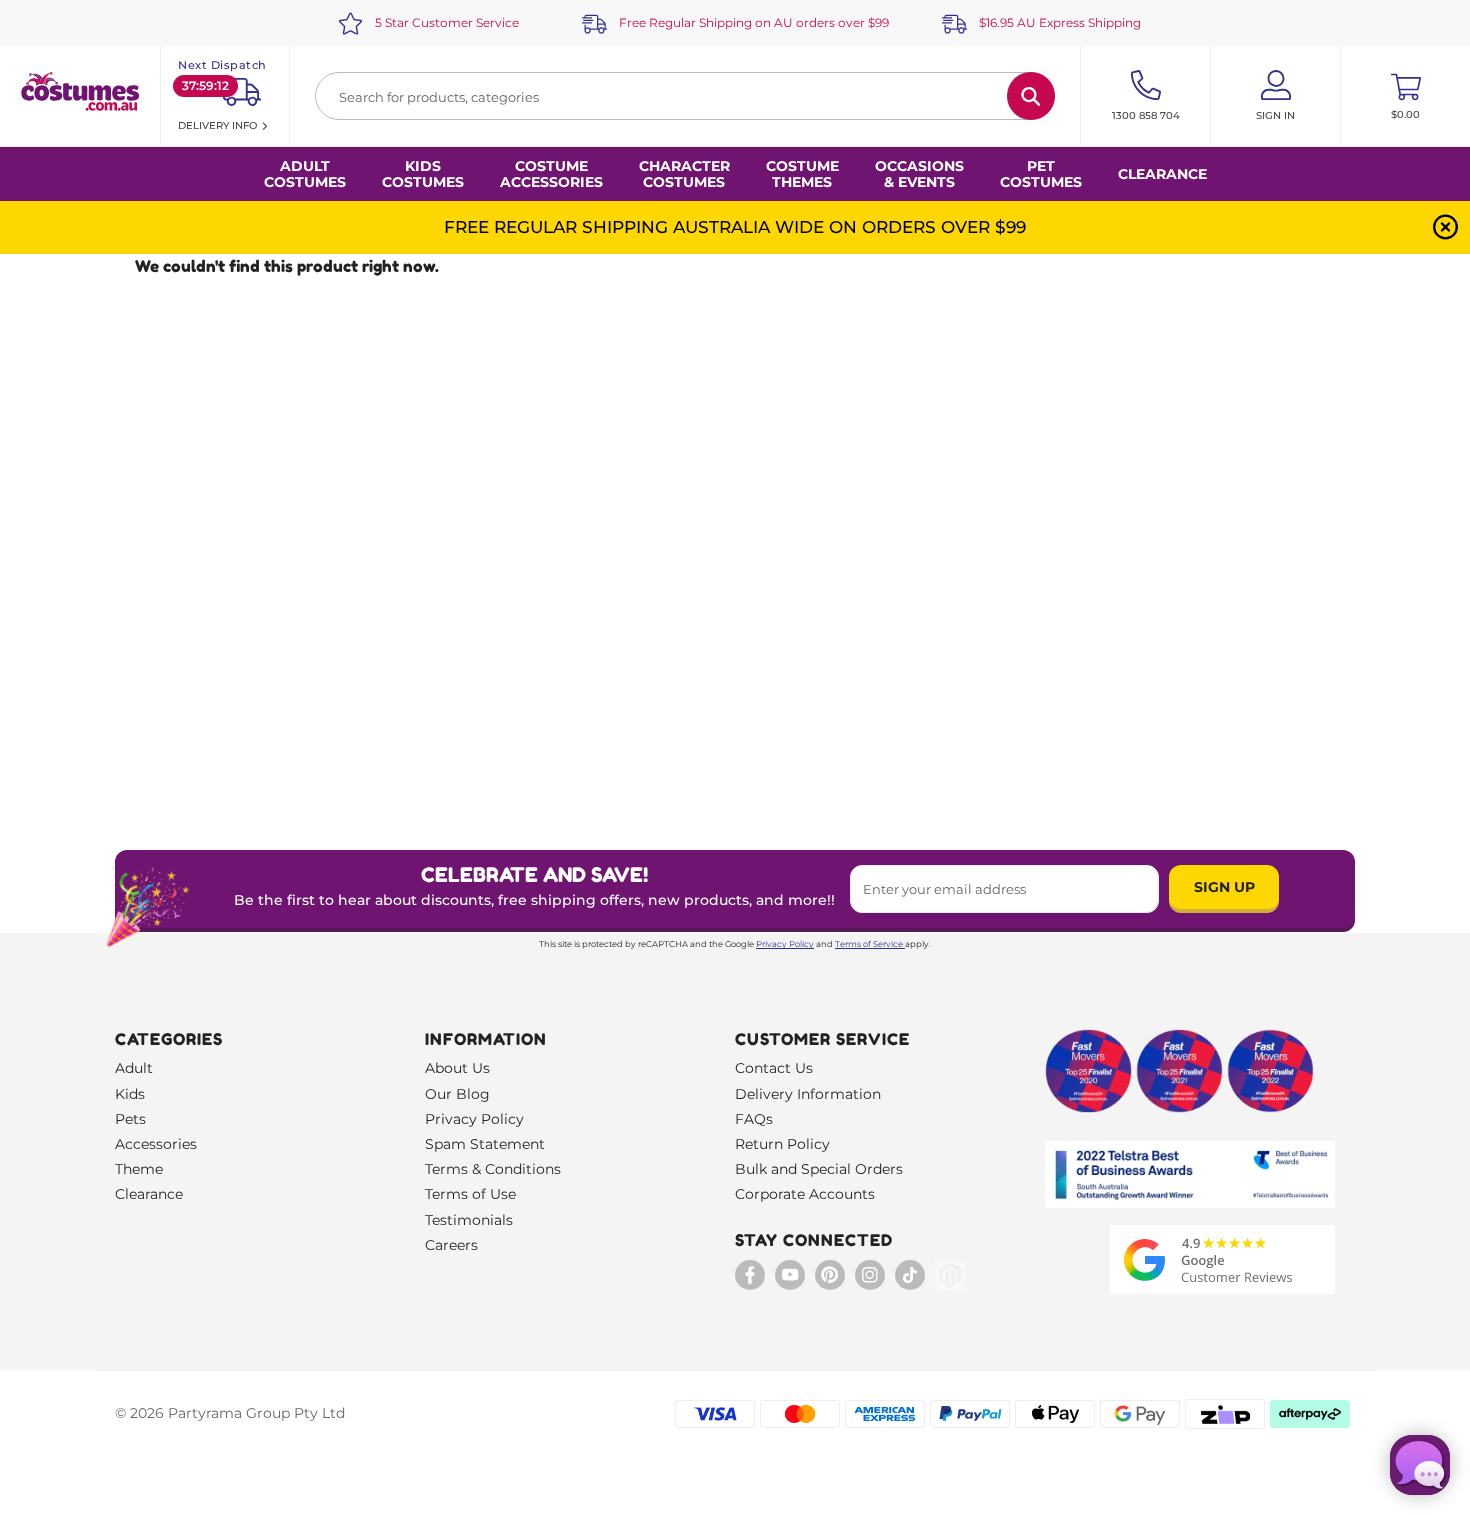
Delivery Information (808, 1094)
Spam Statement (485, 1144)
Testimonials (469, 1220)
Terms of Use (470, 1194)
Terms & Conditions (493, 1169)
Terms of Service (869, 944)
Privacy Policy (785, 944)
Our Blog (457, 1094)
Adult (134, 1068)
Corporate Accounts (805, 1194)
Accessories (156, 1144)
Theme (139, 1169)
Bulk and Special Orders (819, 1169)
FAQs (754, 1119)
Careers (451, 1245)
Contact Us (774, 1068)
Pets (130, 1119)
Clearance (1162, 174)
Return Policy (782, 1144)
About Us (457, 1068)
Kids (130, 1094)
